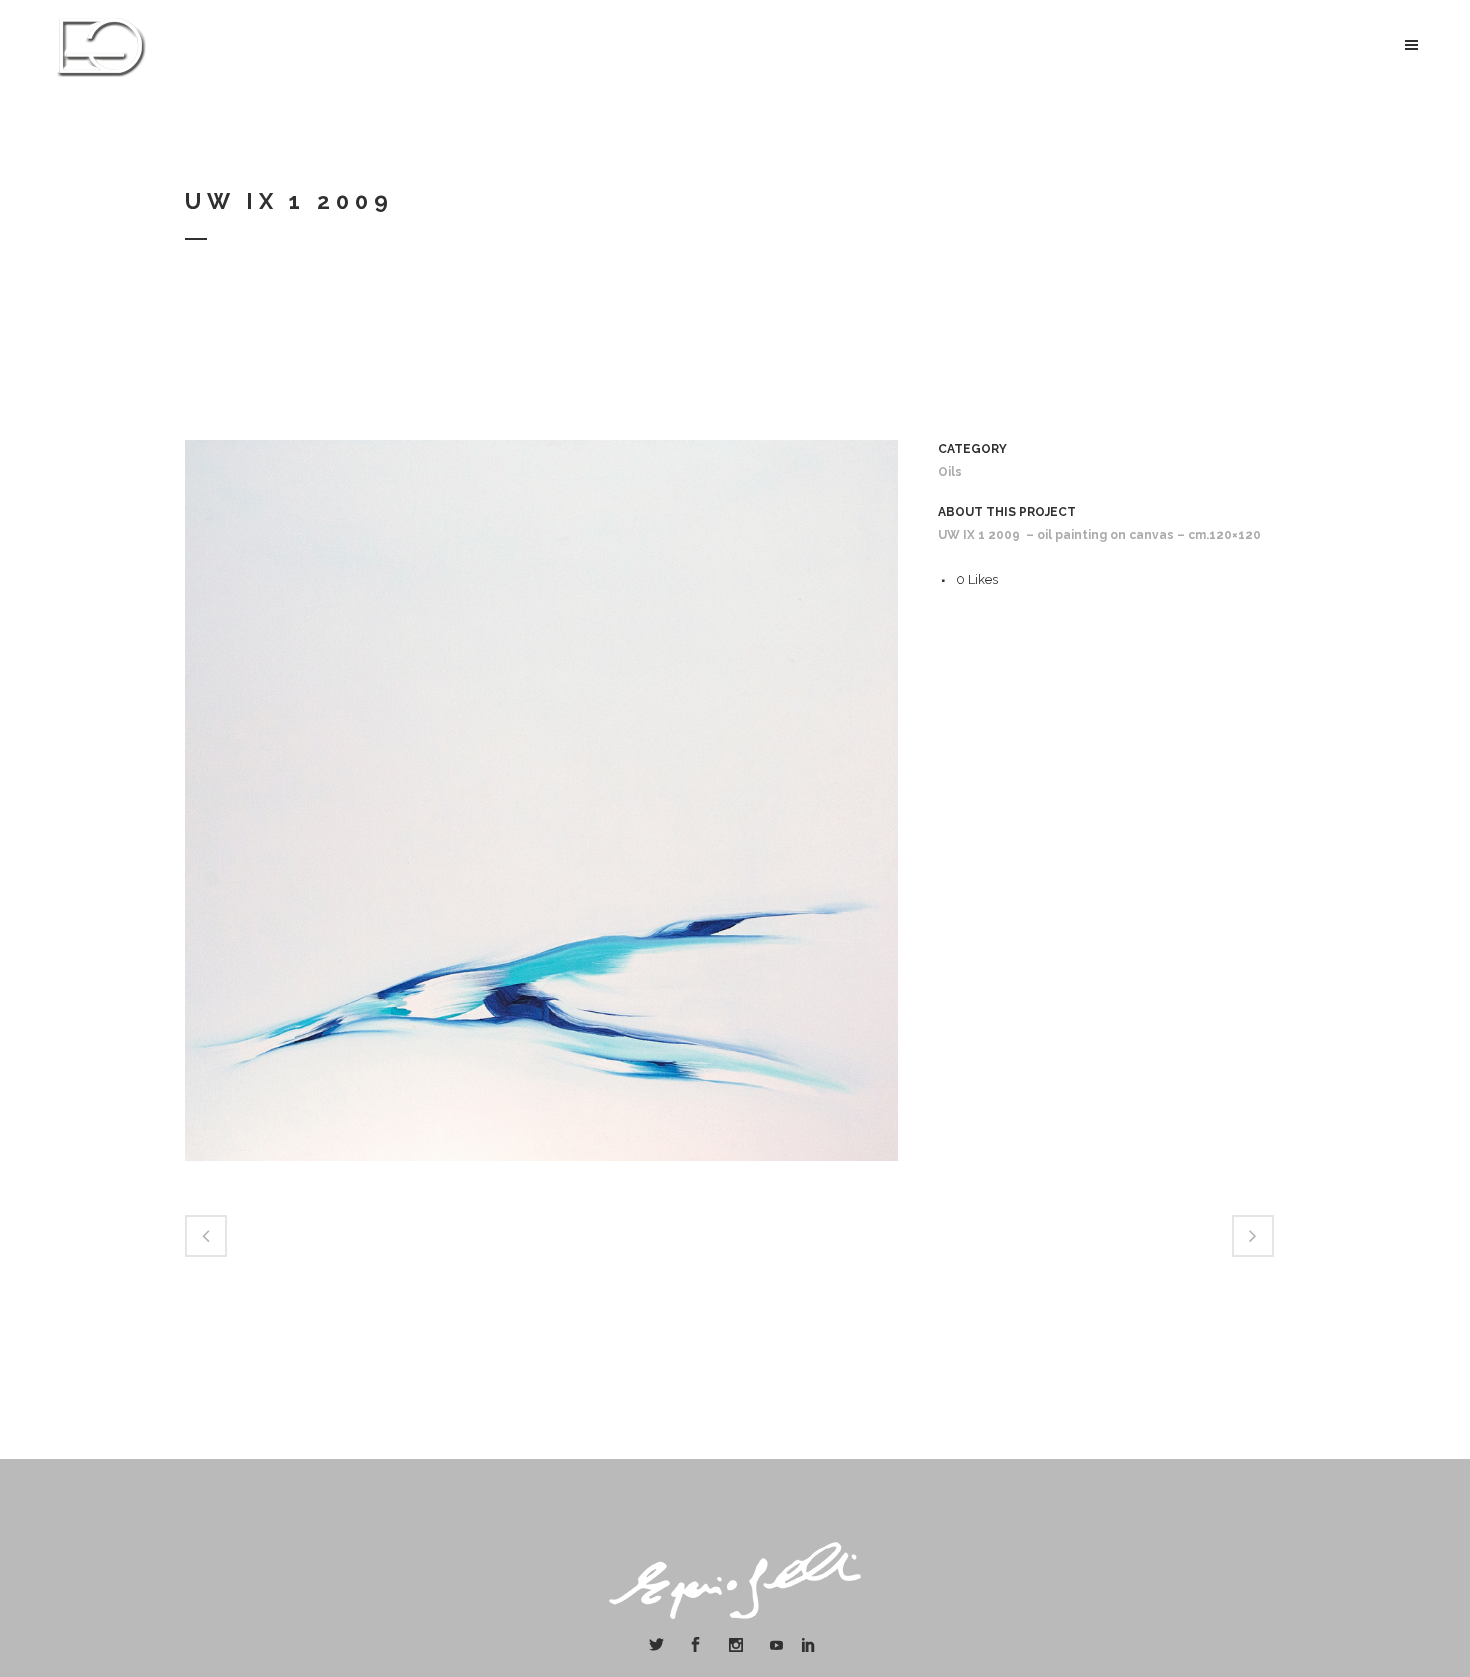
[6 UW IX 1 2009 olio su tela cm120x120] (541, 1174)
